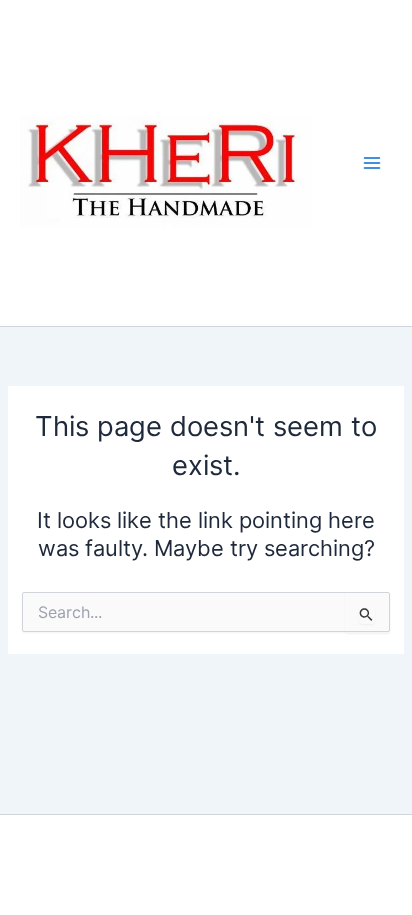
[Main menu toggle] (372, 163)
